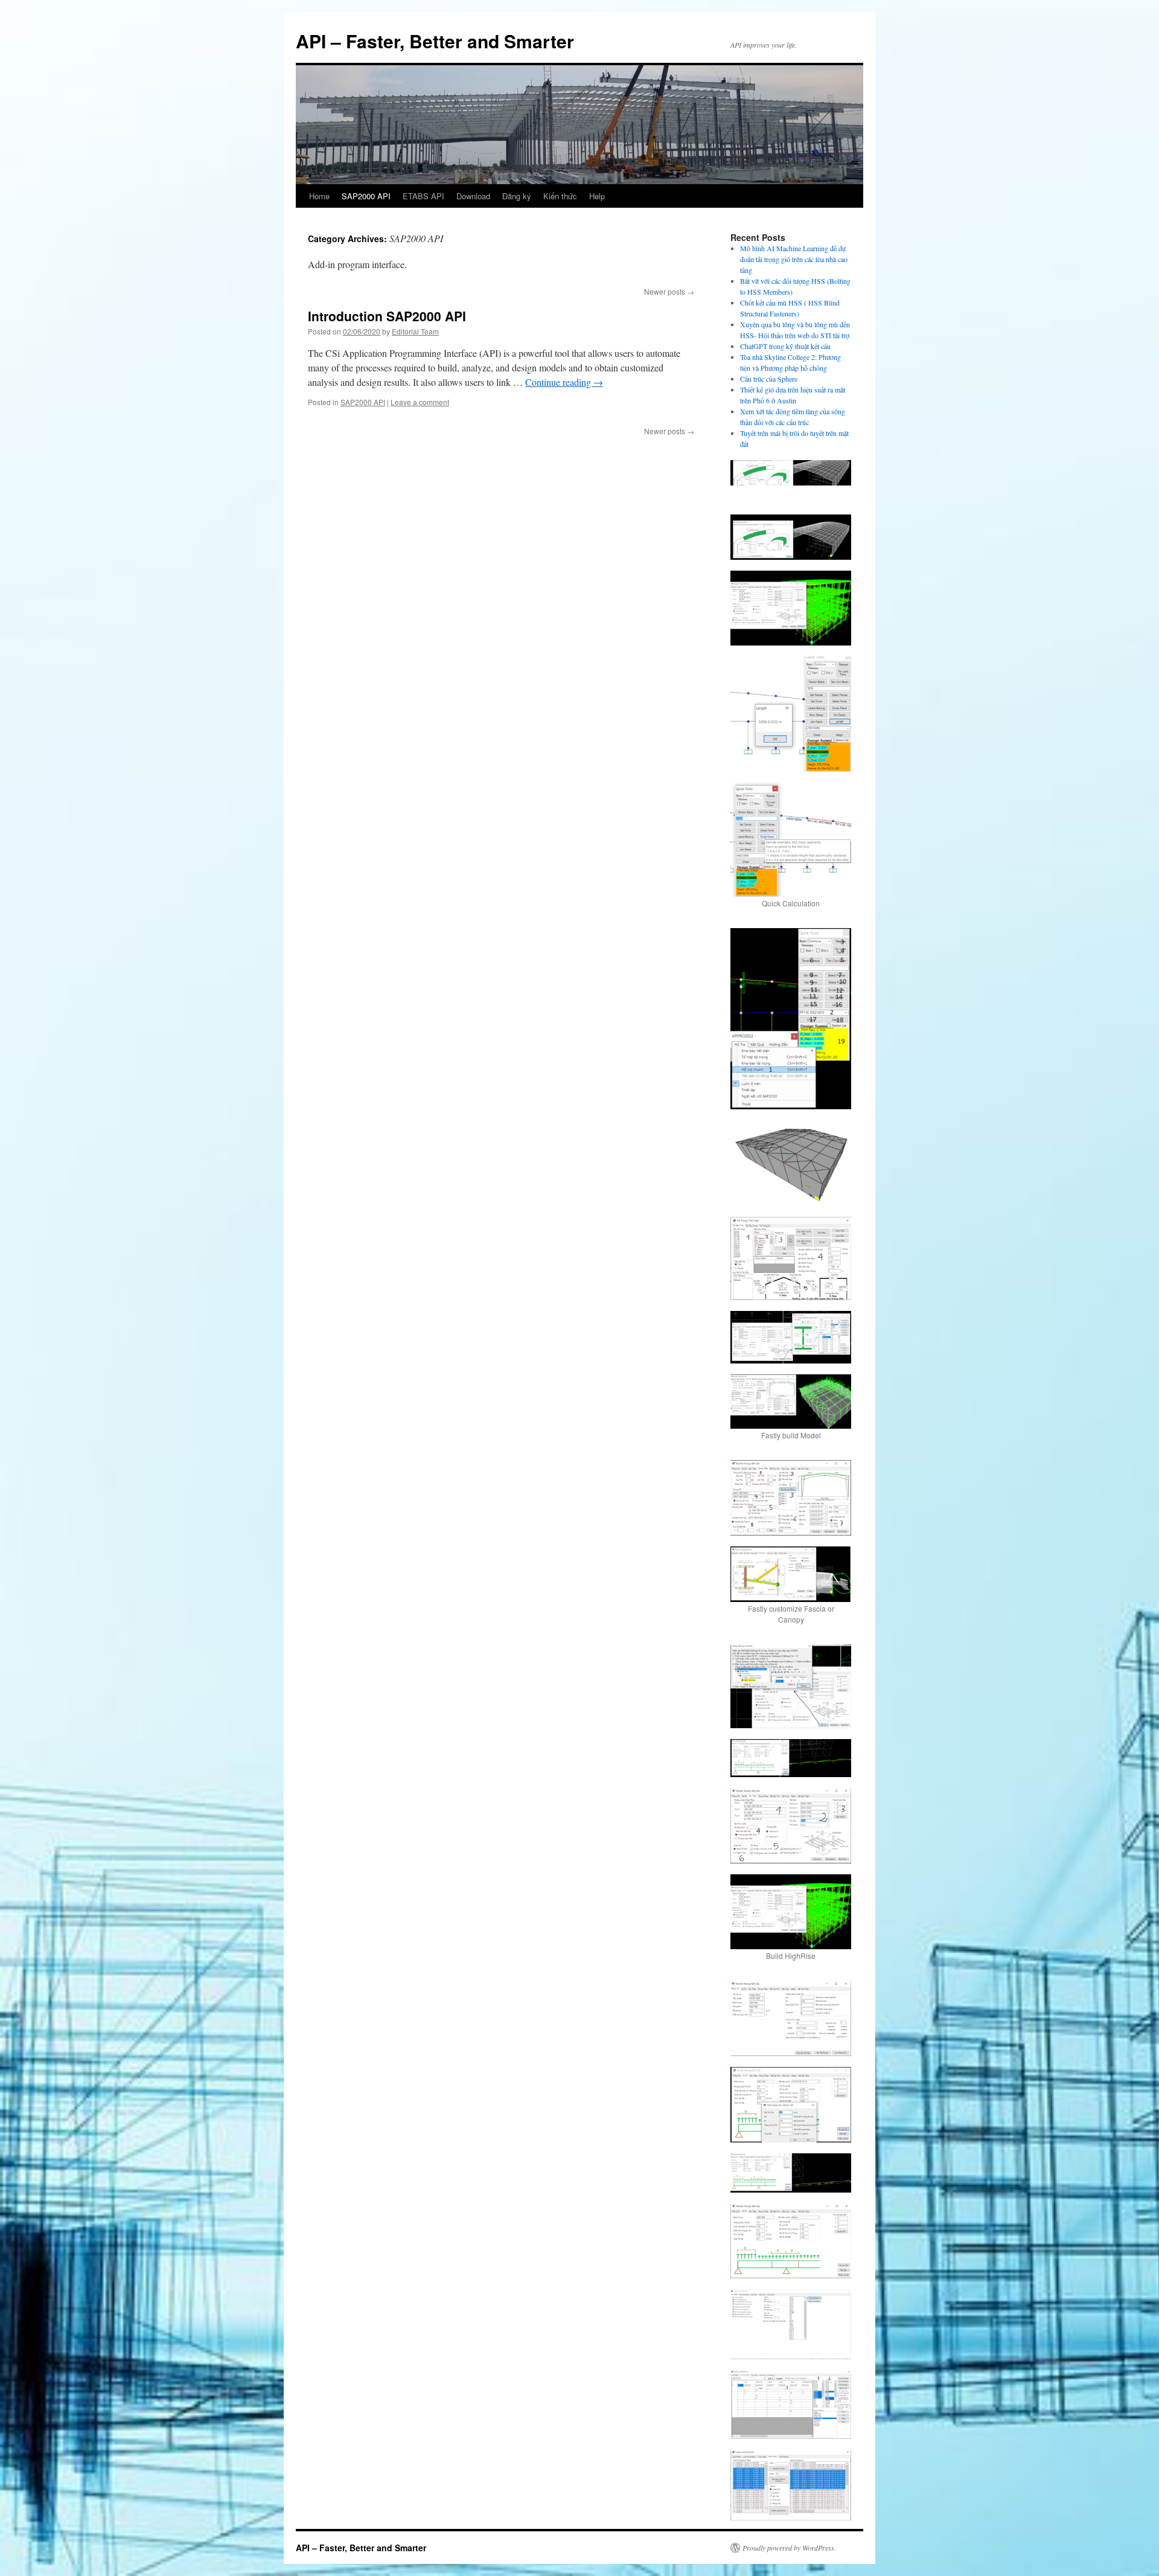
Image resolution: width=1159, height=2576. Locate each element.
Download (473, 196)
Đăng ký (517, 196)
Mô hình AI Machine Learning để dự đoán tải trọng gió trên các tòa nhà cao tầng (794, 259)
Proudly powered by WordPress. (789, 2548)
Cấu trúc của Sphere (769, 379)
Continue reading (564, 382)
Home (319, 196)
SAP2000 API (366, 196)
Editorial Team (415, 331)
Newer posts (669, 291)
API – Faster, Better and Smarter (435, 41)
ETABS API (423, 196)
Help (597, 196)
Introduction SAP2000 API (387, 316)
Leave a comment (420, 402)
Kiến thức (560, 196)
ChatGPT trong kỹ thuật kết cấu (785, 346)
